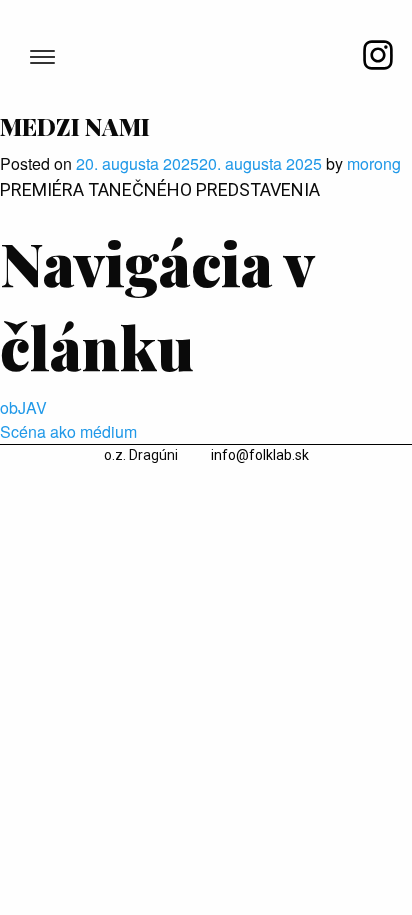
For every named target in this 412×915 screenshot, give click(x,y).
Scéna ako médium (68, 431)
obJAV (23, 407)
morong (374, 163)
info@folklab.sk (260, 455)
